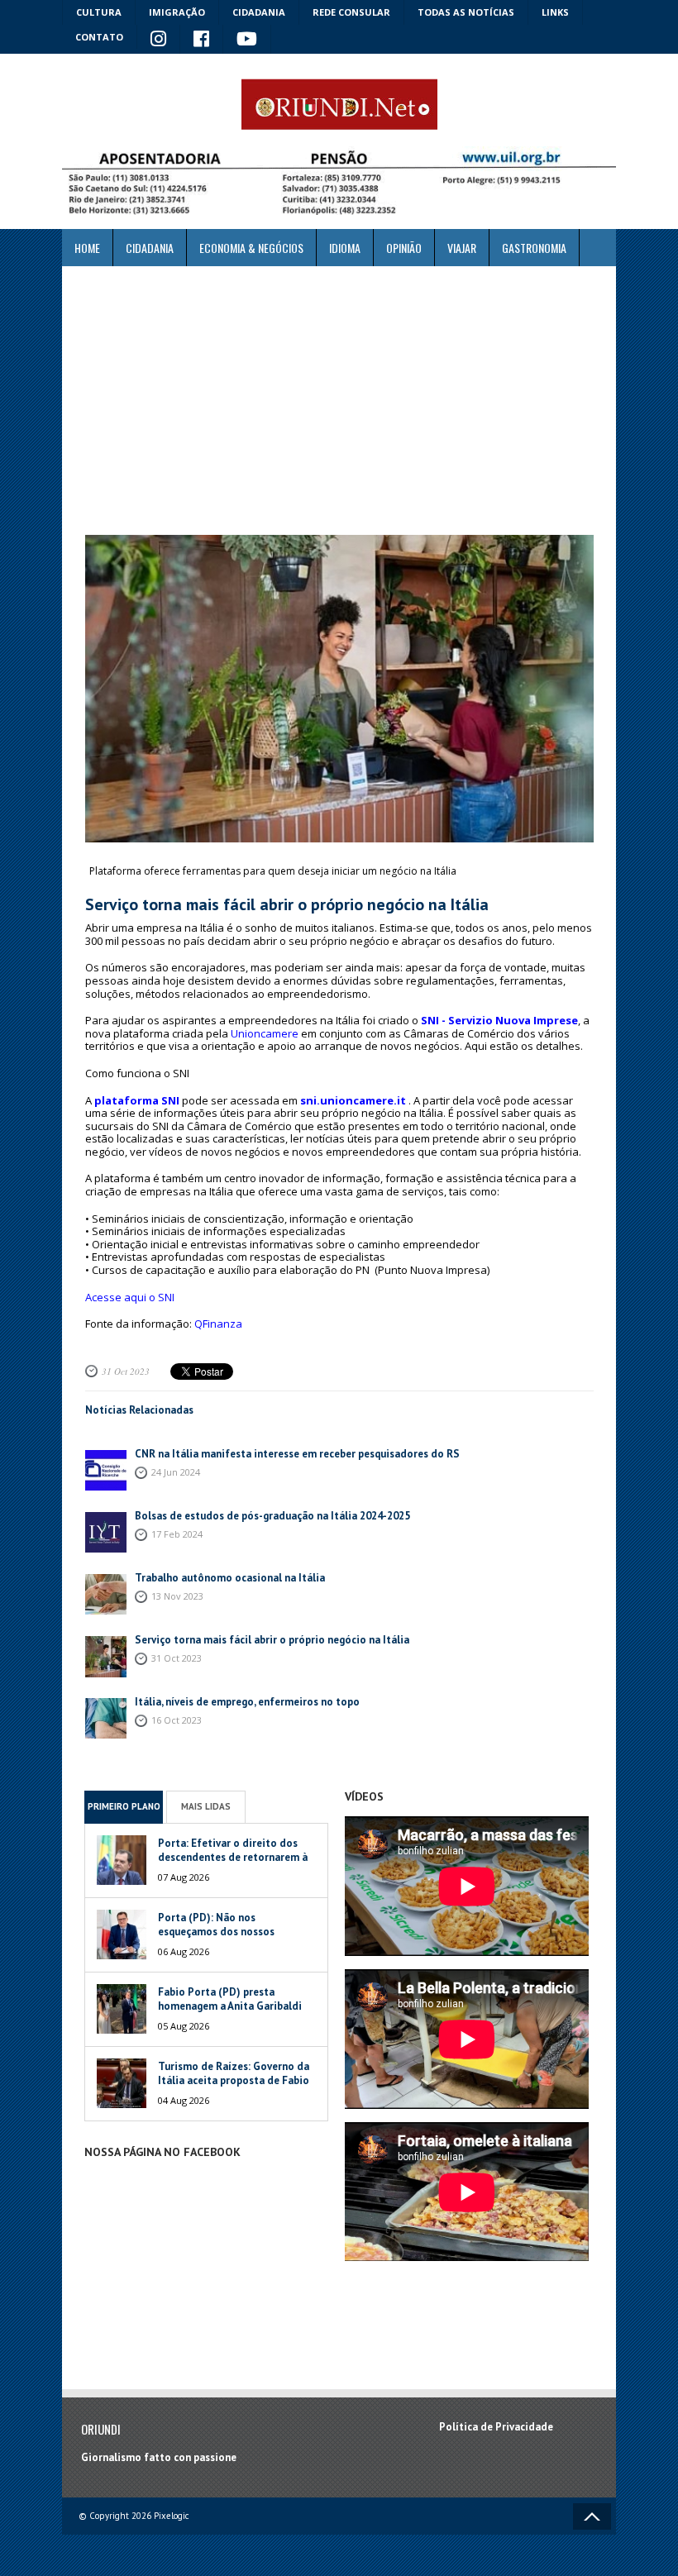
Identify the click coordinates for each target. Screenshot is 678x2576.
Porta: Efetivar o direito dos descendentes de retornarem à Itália (233, 1857)
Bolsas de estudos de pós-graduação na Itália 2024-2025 (272, 1516)
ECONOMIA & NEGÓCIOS (251, 248)
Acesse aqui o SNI (130, 1297)
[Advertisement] (339, 401)
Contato (99, 37)
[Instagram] (159, 40)
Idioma (345, 248)
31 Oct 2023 (126, 1371)
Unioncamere (265, 1033)
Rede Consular (351, 12)
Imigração (177, 12)
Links (555, 12)
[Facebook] (202, 40)
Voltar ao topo (592, 2516)
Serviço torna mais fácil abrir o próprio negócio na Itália (272, 1640)
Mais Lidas (206, 1806)
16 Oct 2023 (177, 1720)
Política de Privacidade (496, 2427)
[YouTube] (247, 40)
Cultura (99, 12)
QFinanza (218, 1324)
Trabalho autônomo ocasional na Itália (230, 1578)
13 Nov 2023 (177, 1596)
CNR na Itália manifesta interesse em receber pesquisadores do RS (297, 1454)
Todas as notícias (466, 12)
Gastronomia (534, 248)
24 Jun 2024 (176, 1472)
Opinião (404, 248)
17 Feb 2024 (177, 1534)
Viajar (462, 248)
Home (87, 248)
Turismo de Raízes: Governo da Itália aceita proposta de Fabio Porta (234, 2080)
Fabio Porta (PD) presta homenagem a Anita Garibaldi (230, 1999)
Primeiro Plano (124, 1806)
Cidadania (259, 12)
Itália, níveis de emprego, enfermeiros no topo (247, 1702)
